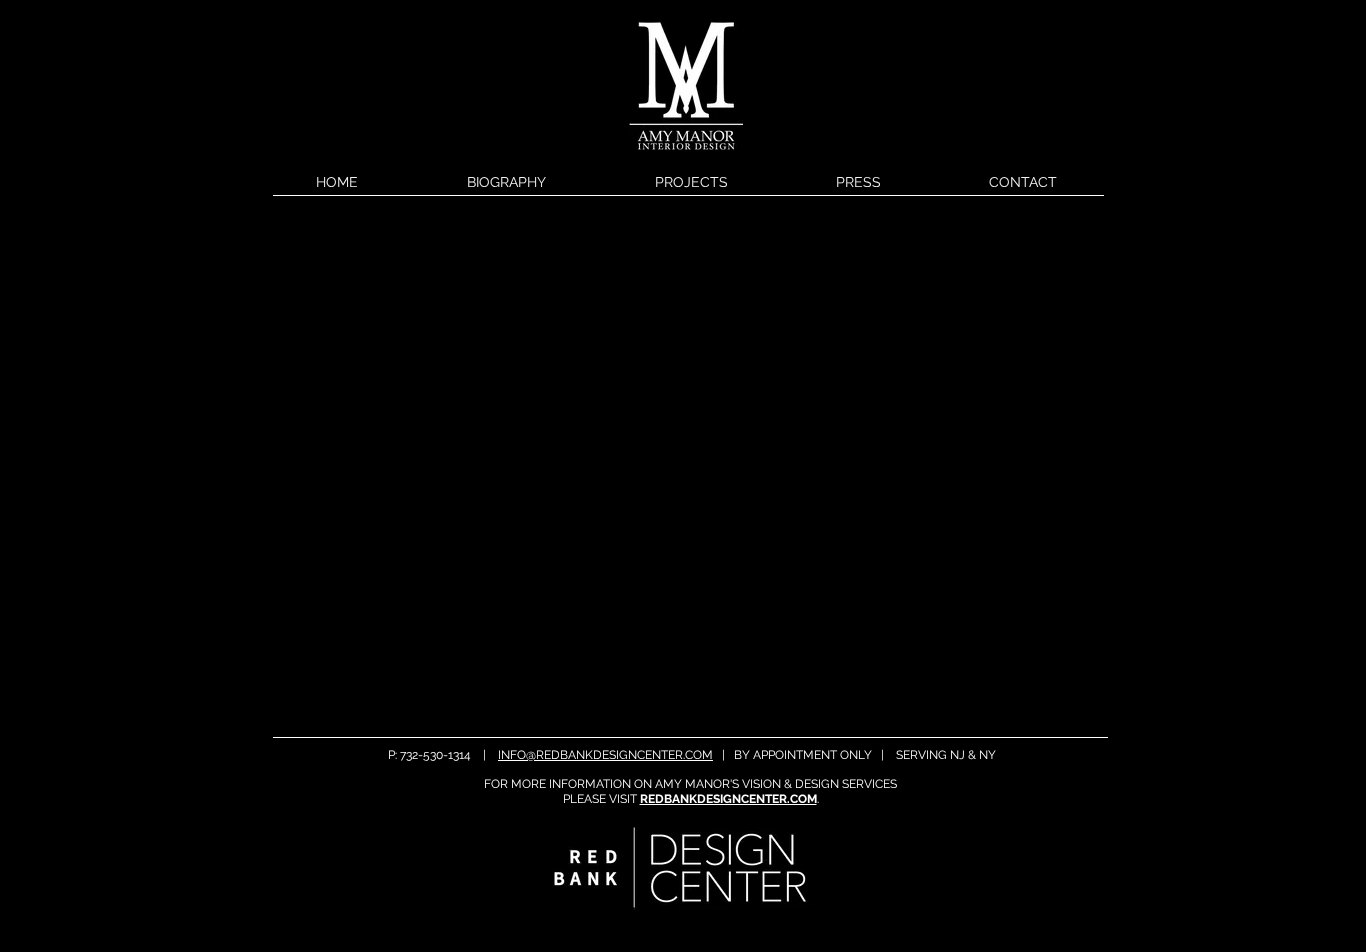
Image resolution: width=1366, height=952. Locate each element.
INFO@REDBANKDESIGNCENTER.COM (605, 755)
